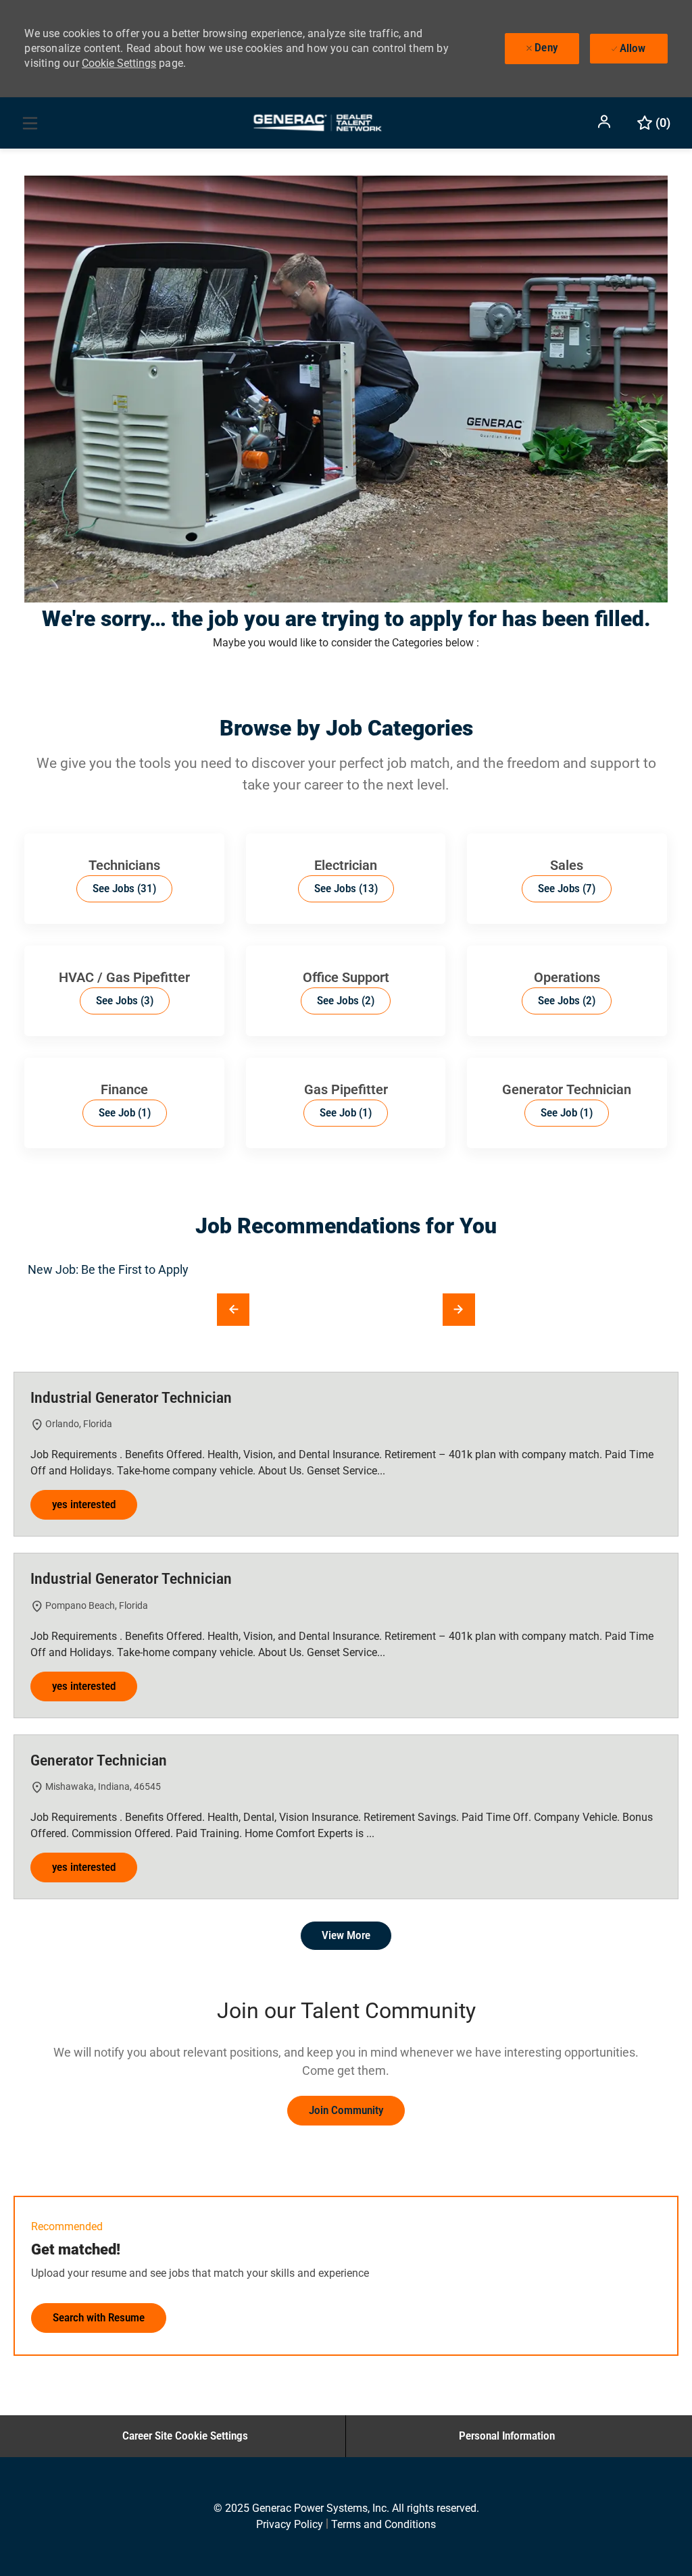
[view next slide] (459, 1310)
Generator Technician (99, 1760)
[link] (346, 2111)
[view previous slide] (233, 1310)
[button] (605, 122)
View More (346, 1935)
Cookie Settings (119, 63)
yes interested (84, 1504)
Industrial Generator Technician (131, 1398)
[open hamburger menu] (30, 123)
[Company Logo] (317, 122)
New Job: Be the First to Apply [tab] (108, 1269)
